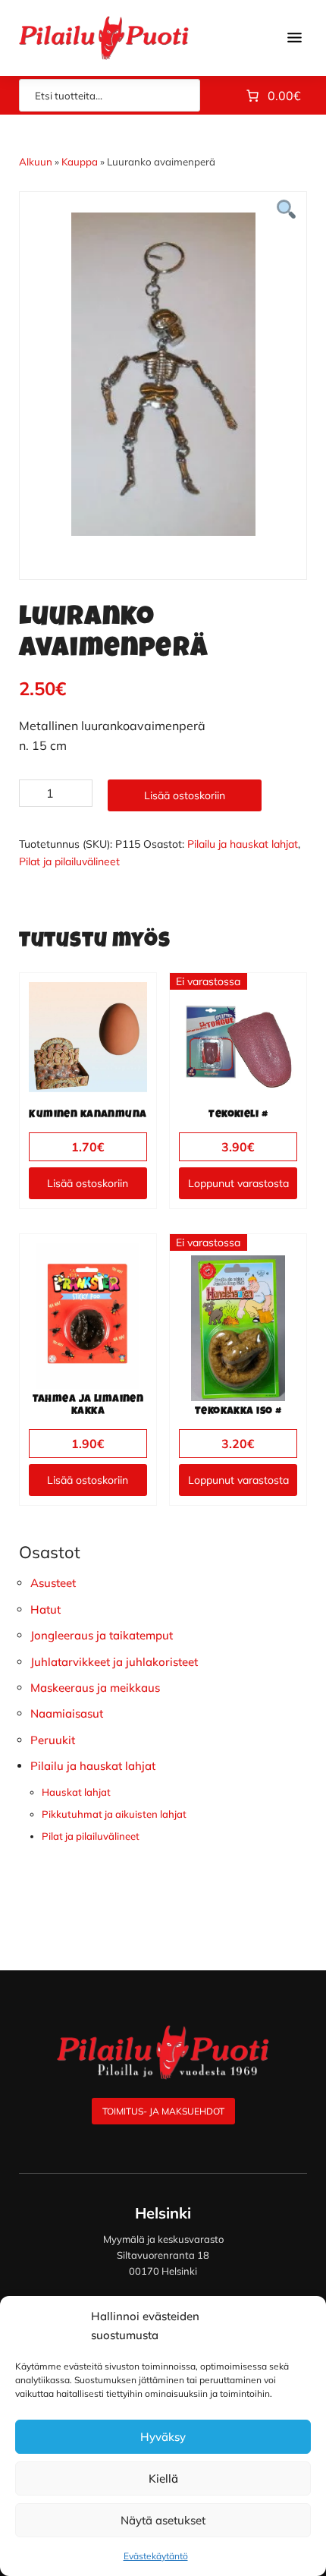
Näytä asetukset (163, 2520)
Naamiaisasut (67, 1713)
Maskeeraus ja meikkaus (95, 1688)
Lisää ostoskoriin (185, 795)
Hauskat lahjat (76, 1792)
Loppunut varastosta (238, 1183)
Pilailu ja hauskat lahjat (243, 844)
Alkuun (36, 162)
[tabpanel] (163, 374)
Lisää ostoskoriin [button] (88, 1183)
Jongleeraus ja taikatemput (102, 1635)
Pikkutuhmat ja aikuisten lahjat (114, 1814)
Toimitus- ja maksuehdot (163, 2111)
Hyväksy (163, 2437)
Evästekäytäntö (156, 2556)
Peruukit (53, 1740)
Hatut (45, 1609)
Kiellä (163, 2478)
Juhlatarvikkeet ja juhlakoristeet (114, 1662)
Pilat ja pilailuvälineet (69, 861)
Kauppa (80, 162)
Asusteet (53, 1583)
